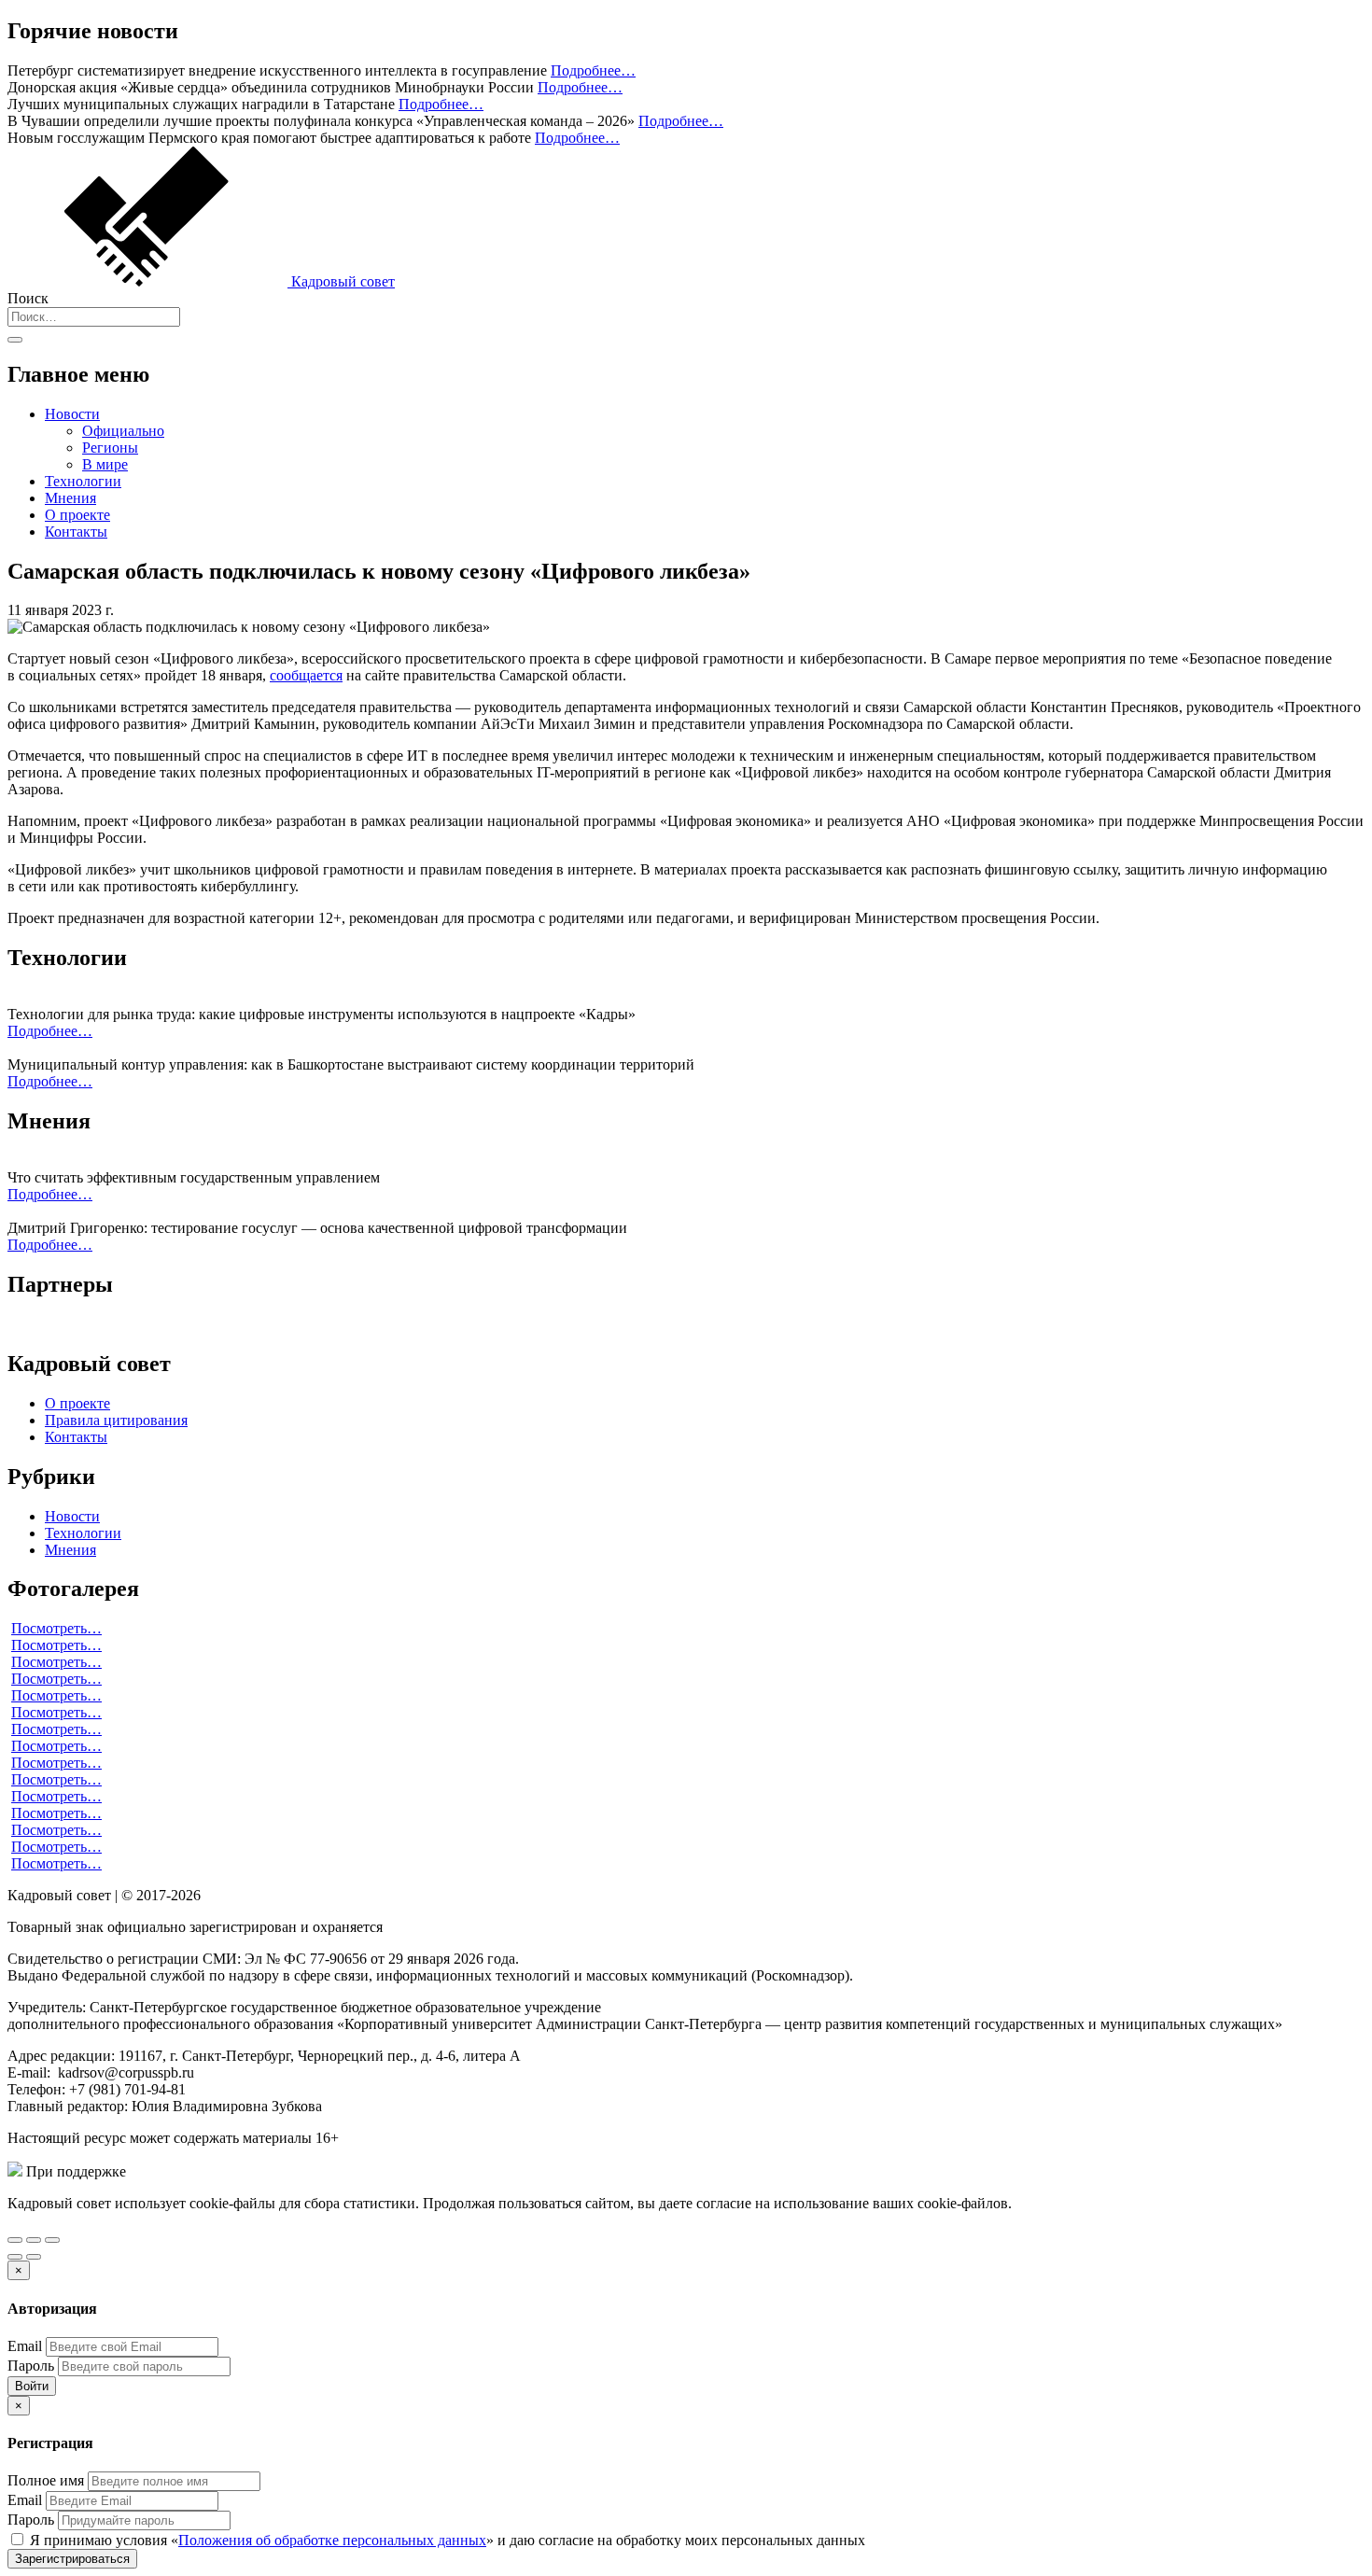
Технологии (83, 481)
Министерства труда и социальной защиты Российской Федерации (344, 2171)
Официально (123, 431)
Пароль (31, 2366)
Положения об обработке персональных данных (332, 2540)
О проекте (77, 515)
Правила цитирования (116, 1420)
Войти (32, 2386)
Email (25, 2346)
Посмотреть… (56, 1628)
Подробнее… (593, 70)
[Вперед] (34, 2257)
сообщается (306, 675)
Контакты (76, 532)
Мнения (70, 498)
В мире (105, 464)
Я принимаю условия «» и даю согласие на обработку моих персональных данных (446, 2540)
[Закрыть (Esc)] (15, 2240)
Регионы (110, 448)
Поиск (28, 298)
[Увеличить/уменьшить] (52, 2240)
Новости (72, 414)
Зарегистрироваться (72, 2559)
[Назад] (15, 2257)
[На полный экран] (34, 2240)
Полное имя (46, 2480)
